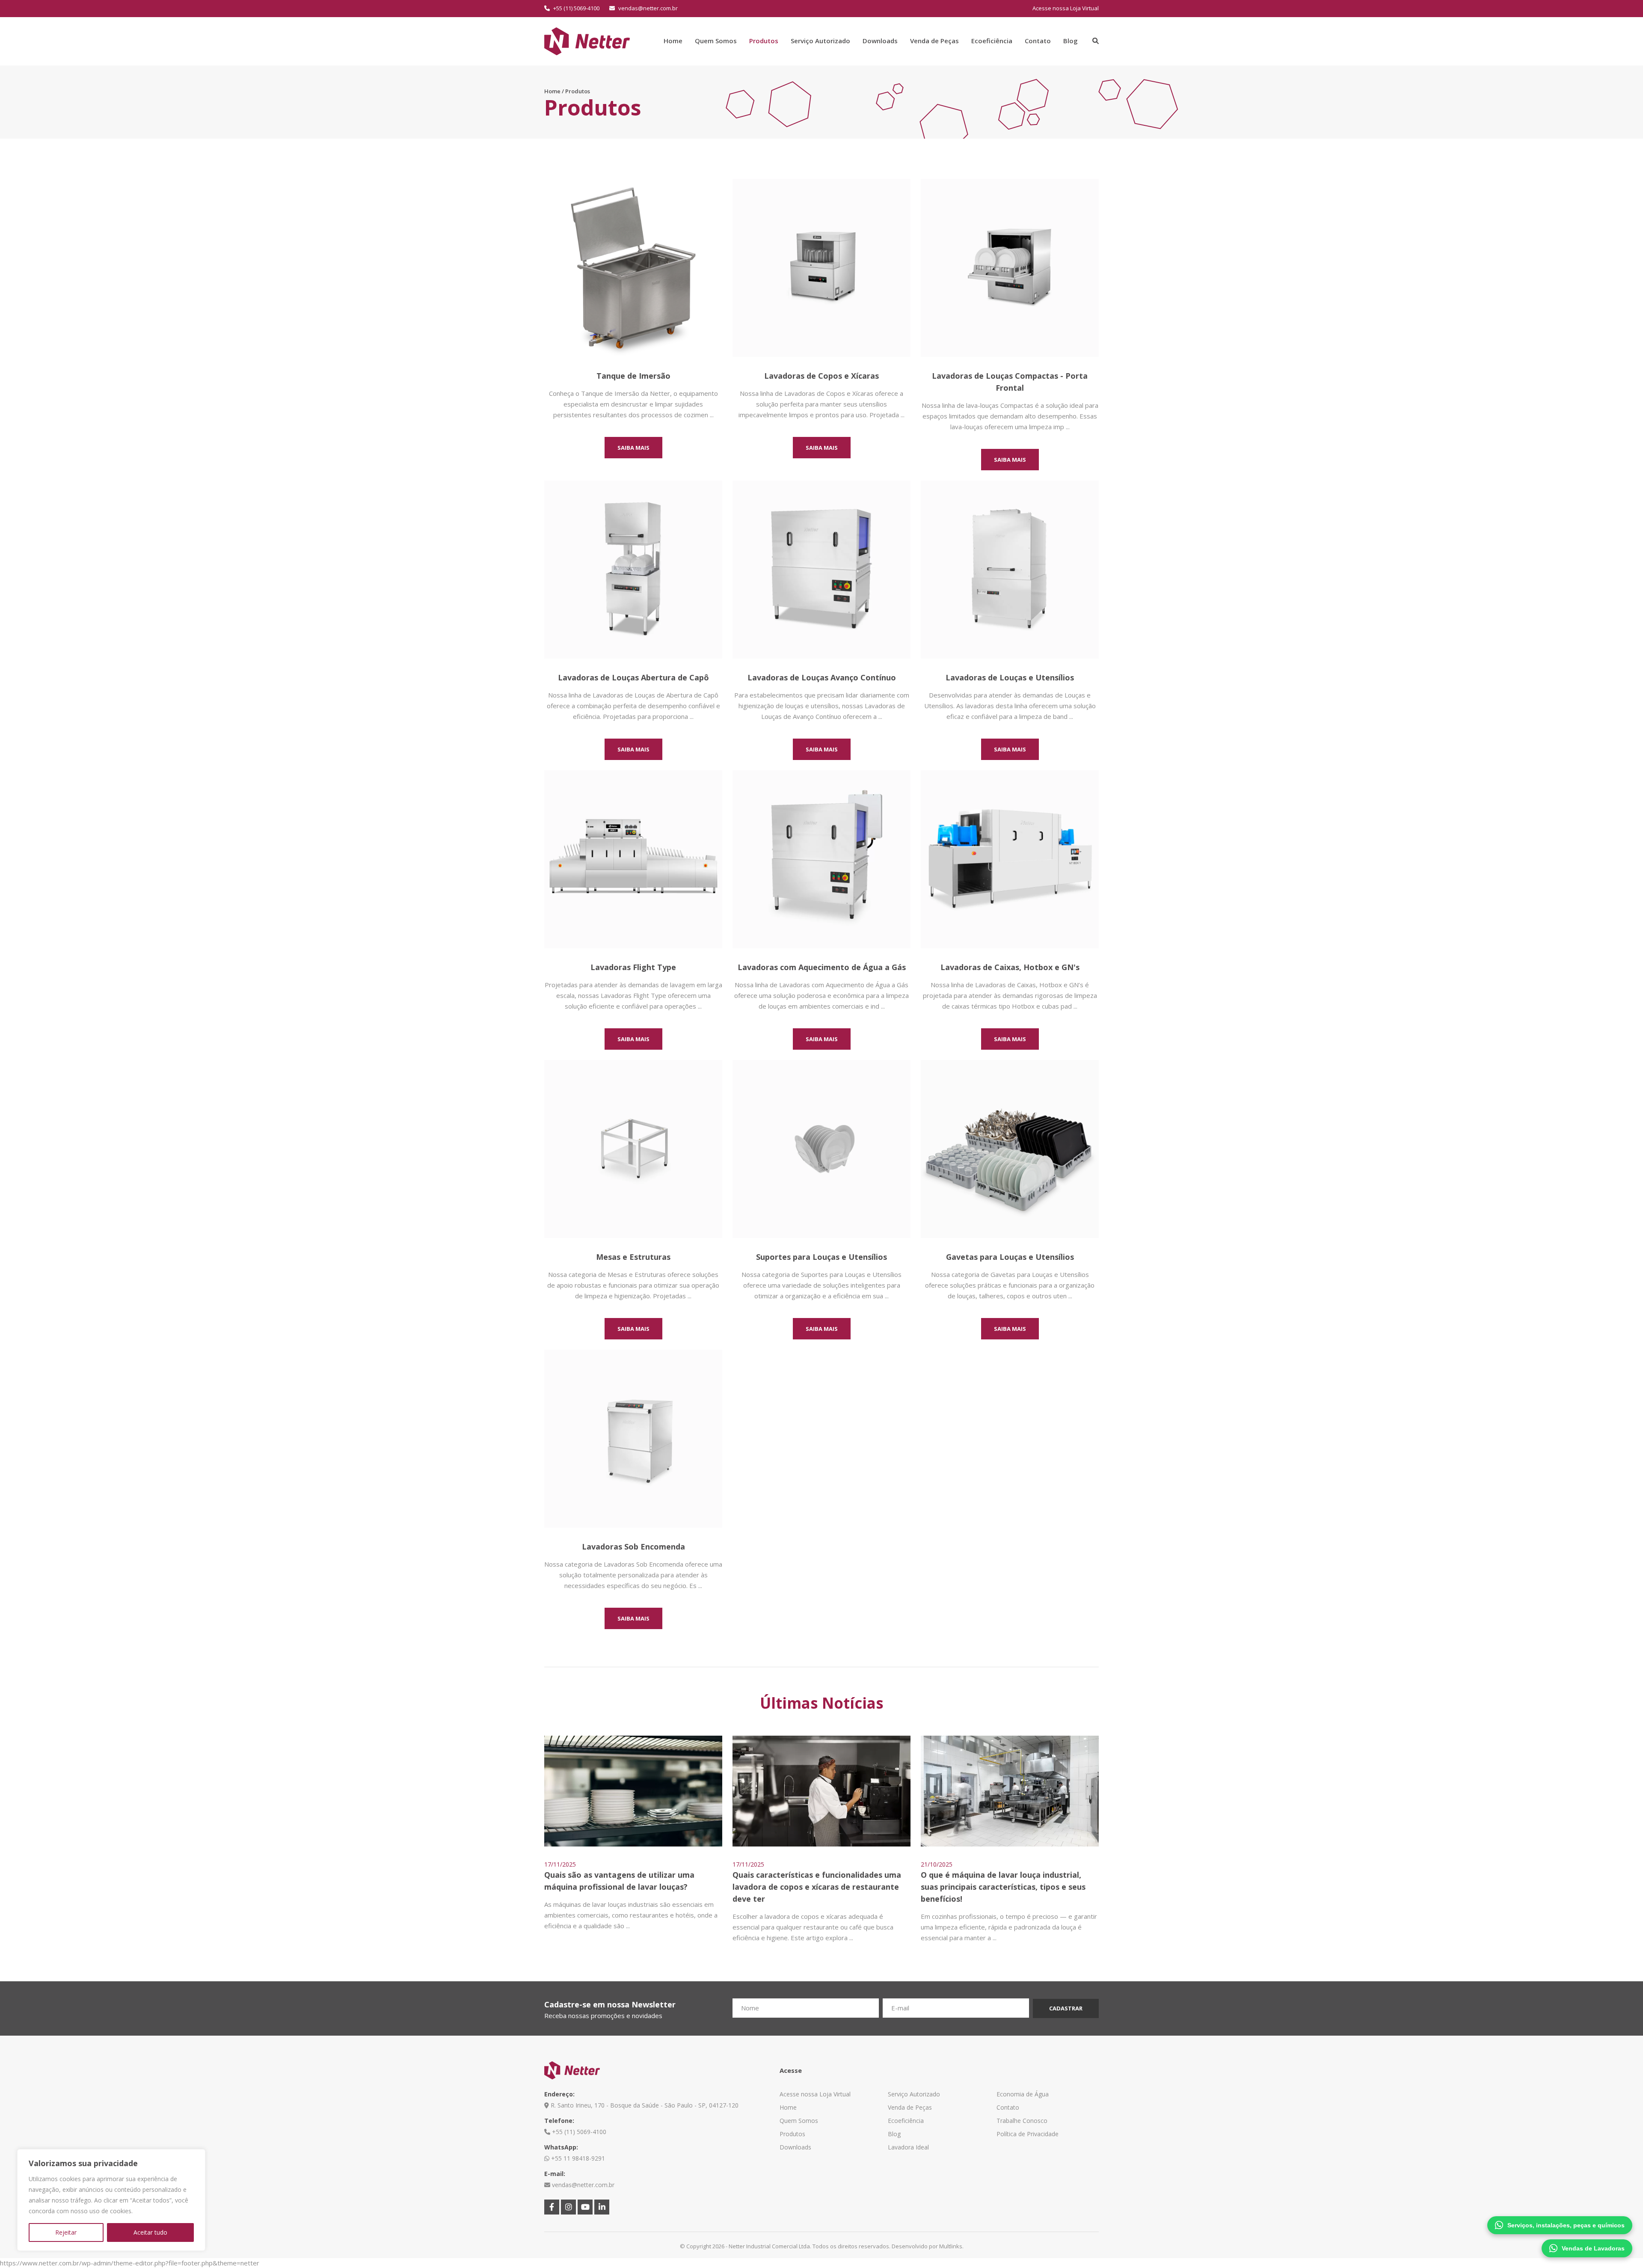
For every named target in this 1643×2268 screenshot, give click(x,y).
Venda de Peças (934, 41)
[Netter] (587, 40)
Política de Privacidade (1028, 2134)
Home (673, 41)
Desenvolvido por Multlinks (927, 2246)
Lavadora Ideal (908, 2147)
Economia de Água (1023, 2094)
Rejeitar (66, 2232)
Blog (1071, 41)
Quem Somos (716, 41)
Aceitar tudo (150, 2232)
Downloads (880, 41)
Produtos (764, 41)
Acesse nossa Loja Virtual (1066, 8)
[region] (111, 2200)
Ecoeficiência (992, 41)
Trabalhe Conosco (1022, 2121)
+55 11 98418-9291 (577, 2158)
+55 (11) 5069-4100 (576, 8)
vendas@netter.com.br (647, 8)
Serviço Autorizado (820, 41)
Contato (1038, 41)
